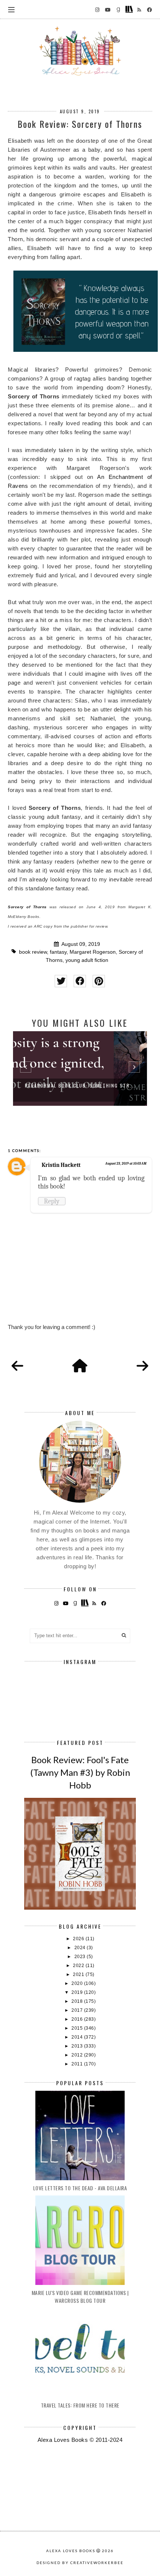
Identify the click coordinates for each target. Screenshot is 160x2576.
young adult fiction (87, 960)
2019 (78, 1992)
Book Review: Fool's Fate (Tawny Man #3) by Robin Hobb (80, 1772)
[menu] (11, 9)
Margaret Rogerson (93, 952)
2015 (78, 2028)
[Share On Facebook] (80, 981)
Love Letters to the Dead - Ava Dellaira (80, 2188)
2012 (78, 2055)
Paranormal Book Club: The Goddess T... (80, 1085)
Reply (52, 1201)
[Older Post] (143, 1366)
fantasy (58, 952)
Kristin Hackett (61, 1165)
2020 (78, 1983)
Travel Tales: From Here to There (80, 2405)
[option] (80, 1068)
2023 (81, 1957)
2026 (79, 1939)
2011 (78, 2064)
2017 (78, 2010)
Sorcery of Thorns (27, 907)
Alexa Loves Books (71, 2551)
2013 (78, 2046)
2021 (79, 1974)
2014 (78, 2037)
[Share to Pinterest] (99, 981)
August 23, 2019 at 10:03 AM (126, 1164)
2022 (79, 1966)
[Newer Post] (17, 1366)
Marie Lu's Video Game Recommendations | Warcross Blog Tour (80, 2296)
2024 (81, 1948)
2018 (78, 2001)
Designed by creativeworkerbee (80, 2563)
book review (33, 952)
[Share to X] (61, 981)
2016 (78, 2019)
